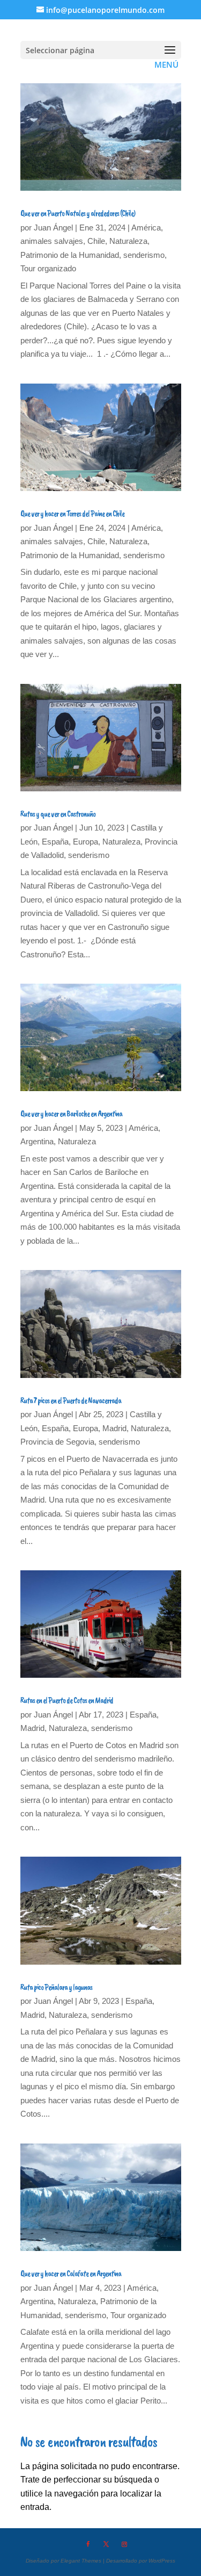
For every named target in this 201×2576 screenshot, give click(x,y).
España (55, 842)
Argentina (37, 1141)
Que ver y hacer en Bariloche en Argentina (71, 1114)
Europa (85, 842)
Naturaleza (128, 241)
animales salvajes (52, 241)
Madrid (114, 1428)
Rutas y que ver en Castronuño (58, 814)
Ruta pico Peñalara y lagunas (56, 1987)
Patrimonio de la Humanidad (70, 255)
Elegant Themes (81, 2561)
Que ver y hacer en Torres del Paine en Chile (72, 514)
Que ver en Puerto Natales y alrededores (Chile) (78, 213)
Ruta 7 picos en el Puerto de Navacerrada (71, 1401)
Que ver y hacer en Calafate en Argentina (71, 2274)
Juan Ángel (53, 228)
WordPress (162, 2561)
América (146, 228)
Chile (96, 241)
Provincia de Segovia (57, 1442)
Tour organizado (48, 268)
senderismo (144, 255)
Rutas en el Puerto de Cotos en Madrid (67, 1700)
